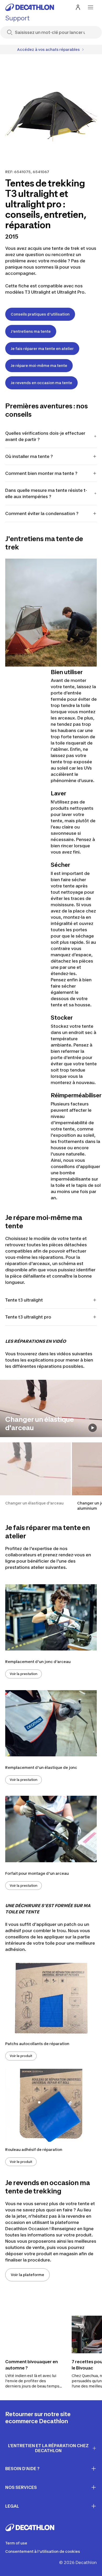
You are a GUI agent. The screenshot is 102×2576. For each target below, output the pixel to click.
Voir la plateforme (27, 2275)
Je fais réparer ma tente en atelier (42, 349)
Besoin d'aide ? (22, 2469)
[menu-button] (90, 7)
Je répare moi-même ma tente (39, 365)
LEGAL (12, 2506)
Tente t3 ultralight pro (28, 1317)
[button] (35, 1477)
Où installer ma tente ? (29, 456)
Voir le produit (21, 2056)
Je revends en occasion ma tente (41, 383)
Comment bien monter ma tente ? (41, 473)
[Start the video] (93, 1428)
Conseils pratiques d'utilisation (40, 314)
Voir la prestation (24, 1674)
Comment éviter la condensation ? (42, 513)
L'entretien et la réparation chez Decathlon (48, 2448)
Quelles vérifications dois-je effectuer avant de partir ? (45, 436)
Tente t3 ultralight (24, 1300)
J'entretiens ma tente (31, 331)
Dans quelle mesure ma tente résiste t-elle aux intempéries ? (46, 493)
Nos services (21, 2487)
